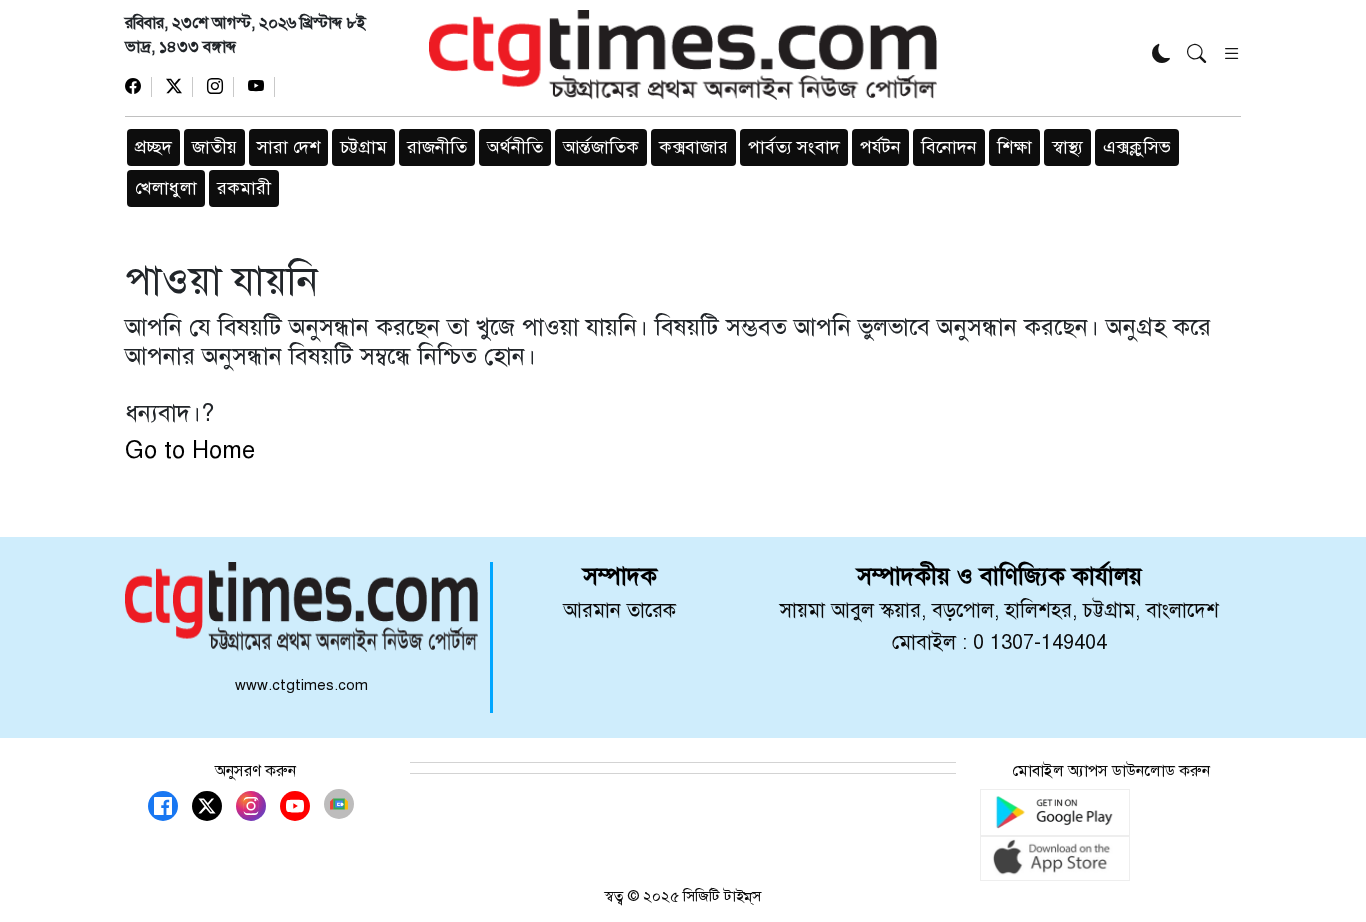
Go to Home (190, 450)
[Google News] (339, 804)
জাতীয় (214, 147)
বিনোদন (949, 147)
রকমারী (244, 188)
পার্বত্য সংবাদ (794, 147)
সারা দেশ (288, 147)
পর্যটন (880, 147)
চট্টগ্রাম (363, 147)
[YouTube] (261, 87)
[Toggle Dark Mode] (1161, 55)
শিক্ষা (1014, 147)
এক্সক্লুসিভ (1137, 147)
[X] (179, 87)
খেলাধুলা (166, 188)
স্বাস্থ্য (1067, 147)
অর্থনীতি (515, 147)
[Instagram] (220, 87)
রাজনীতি (437, 147)
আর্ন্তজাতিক (601, 147)
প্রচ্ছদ (153, 147)
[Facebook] (138, 87)
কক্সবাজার (693, 147)
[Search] (1196, 55)
